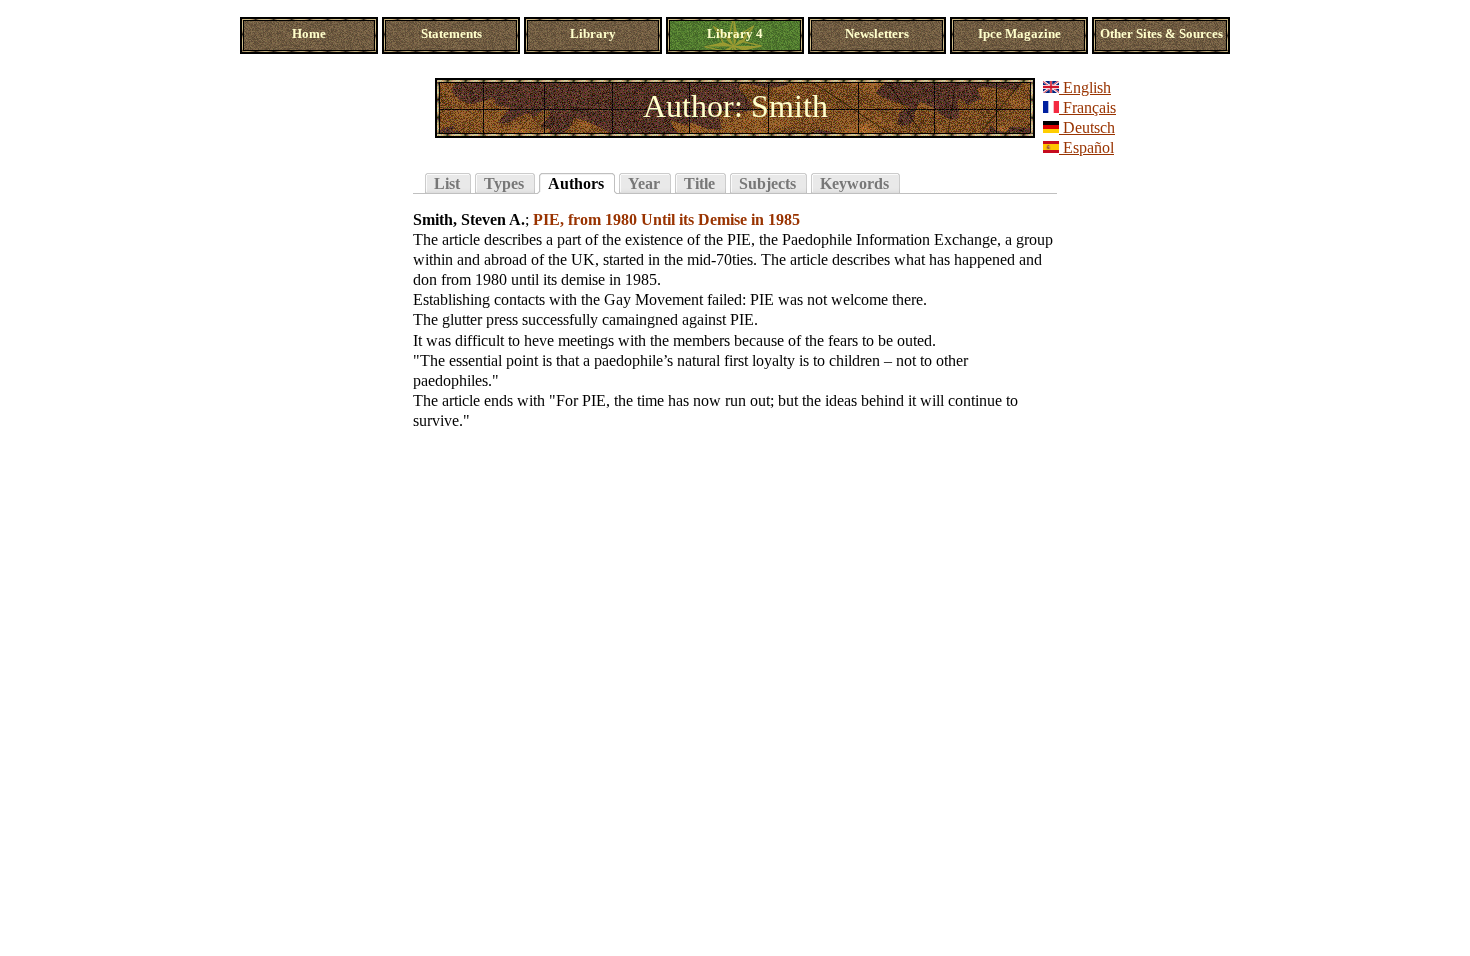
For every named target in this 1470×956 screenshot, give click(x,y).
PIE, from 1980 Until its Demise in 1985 (666, 219)
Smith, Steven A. (469, 219)
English (1085, 87)
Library (593, 34)
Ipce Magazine (1019, 34)
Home (309, 34)
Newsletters (877, 34)
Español (1086, 147)
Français (1087, 107)
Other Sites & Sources (1161, 34)
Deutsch (1087, 127)
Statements (451, 34)
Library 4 (735, 34)
